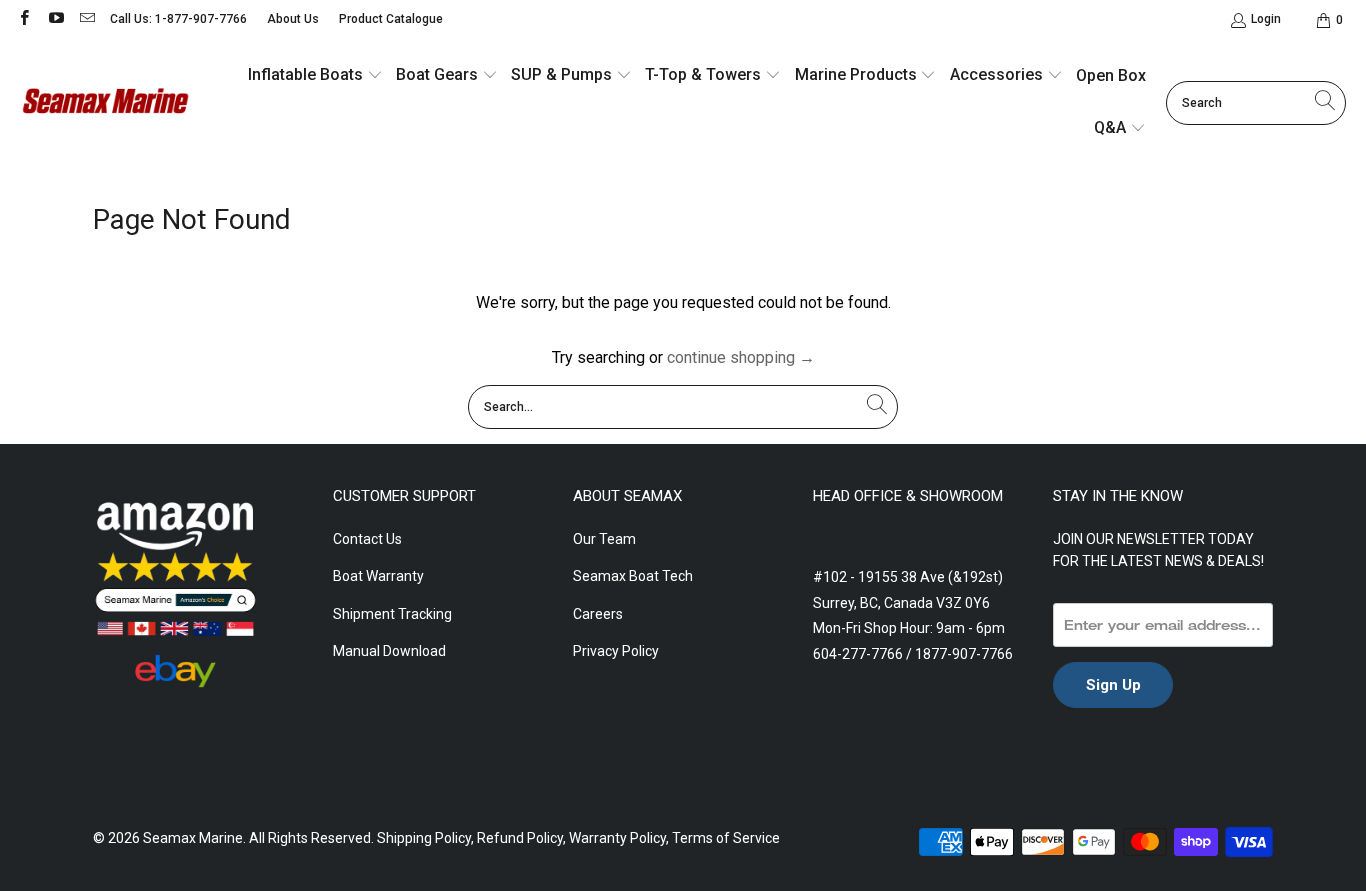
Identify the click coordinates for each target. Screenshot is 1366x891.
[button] (315, 76)
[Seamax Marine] (105, 103)
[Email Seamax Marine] (86, 20)
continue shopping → (741, 357)
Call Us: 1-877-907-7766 (178, 19)
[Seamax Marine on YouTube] (54, 20)
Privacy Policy (616, 651)
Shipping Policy (424, 838)
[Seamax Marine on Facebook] (23, 20)
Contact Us (367, 539)
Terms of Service (726, 838)
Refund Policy (520, 838)
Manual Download (389, 651)
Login (1266, 19)
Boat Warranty (378, 576)
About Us (293, 19)
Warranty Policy (617, 838)
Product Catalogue (391, 19)
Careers (598, 614)
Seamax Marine (193, 838)
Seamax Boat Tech (633, 576)
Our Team (604, 539)
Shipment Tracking (392, 614)
